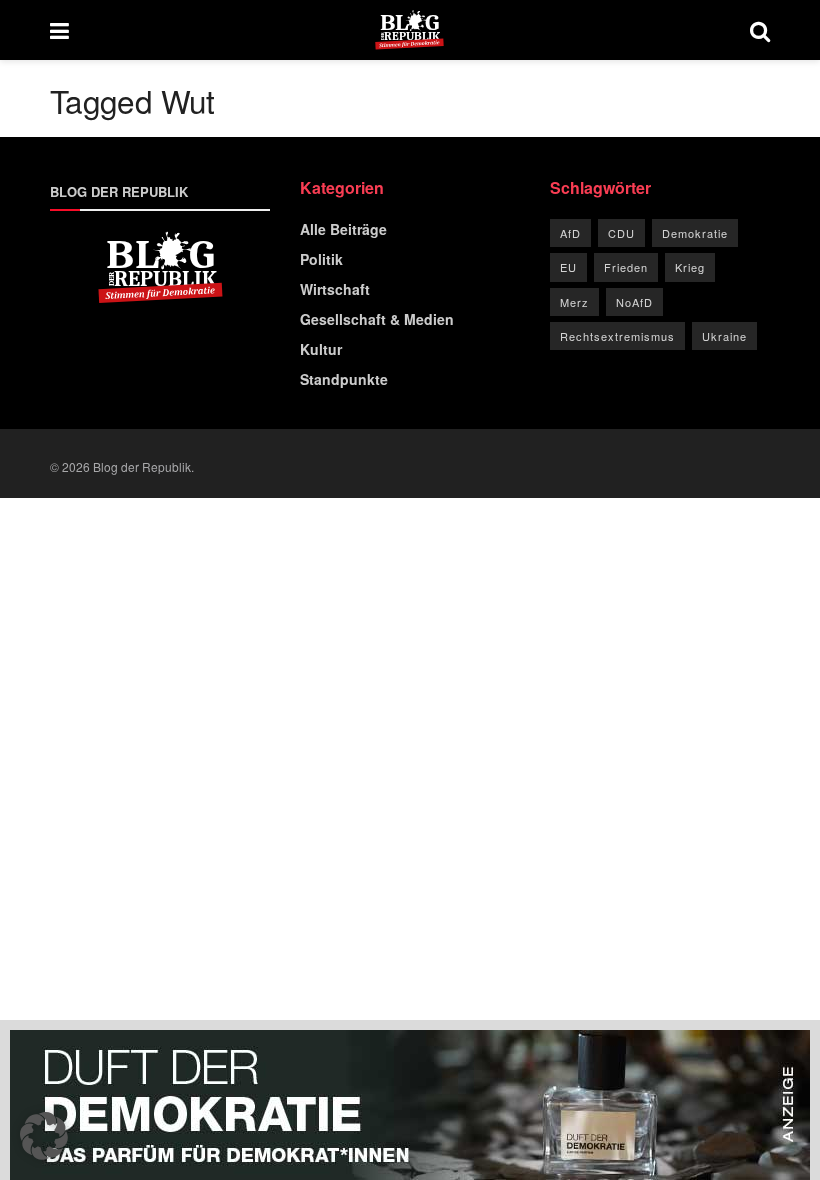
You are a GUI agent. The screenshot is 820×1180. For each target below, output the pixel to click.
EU (568, 267)
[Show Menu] (59, 30)
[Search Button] (760, 30)
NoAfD (634, 302)
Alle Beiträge (343, 229)
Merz (574, 302)
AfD (570, 233)
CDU (621, 233)
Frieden (626, 267)
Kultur (321, 349)
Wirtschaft (335, 289)
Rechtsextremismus (617, 336)
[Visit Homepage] (409, 30)
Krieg (690, 267)
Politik (321, 259)
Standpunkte (344, 379)
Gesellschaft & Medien (377, 319)
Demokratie (695, 233)
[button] (44, 1136)
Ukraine (724, 336)
